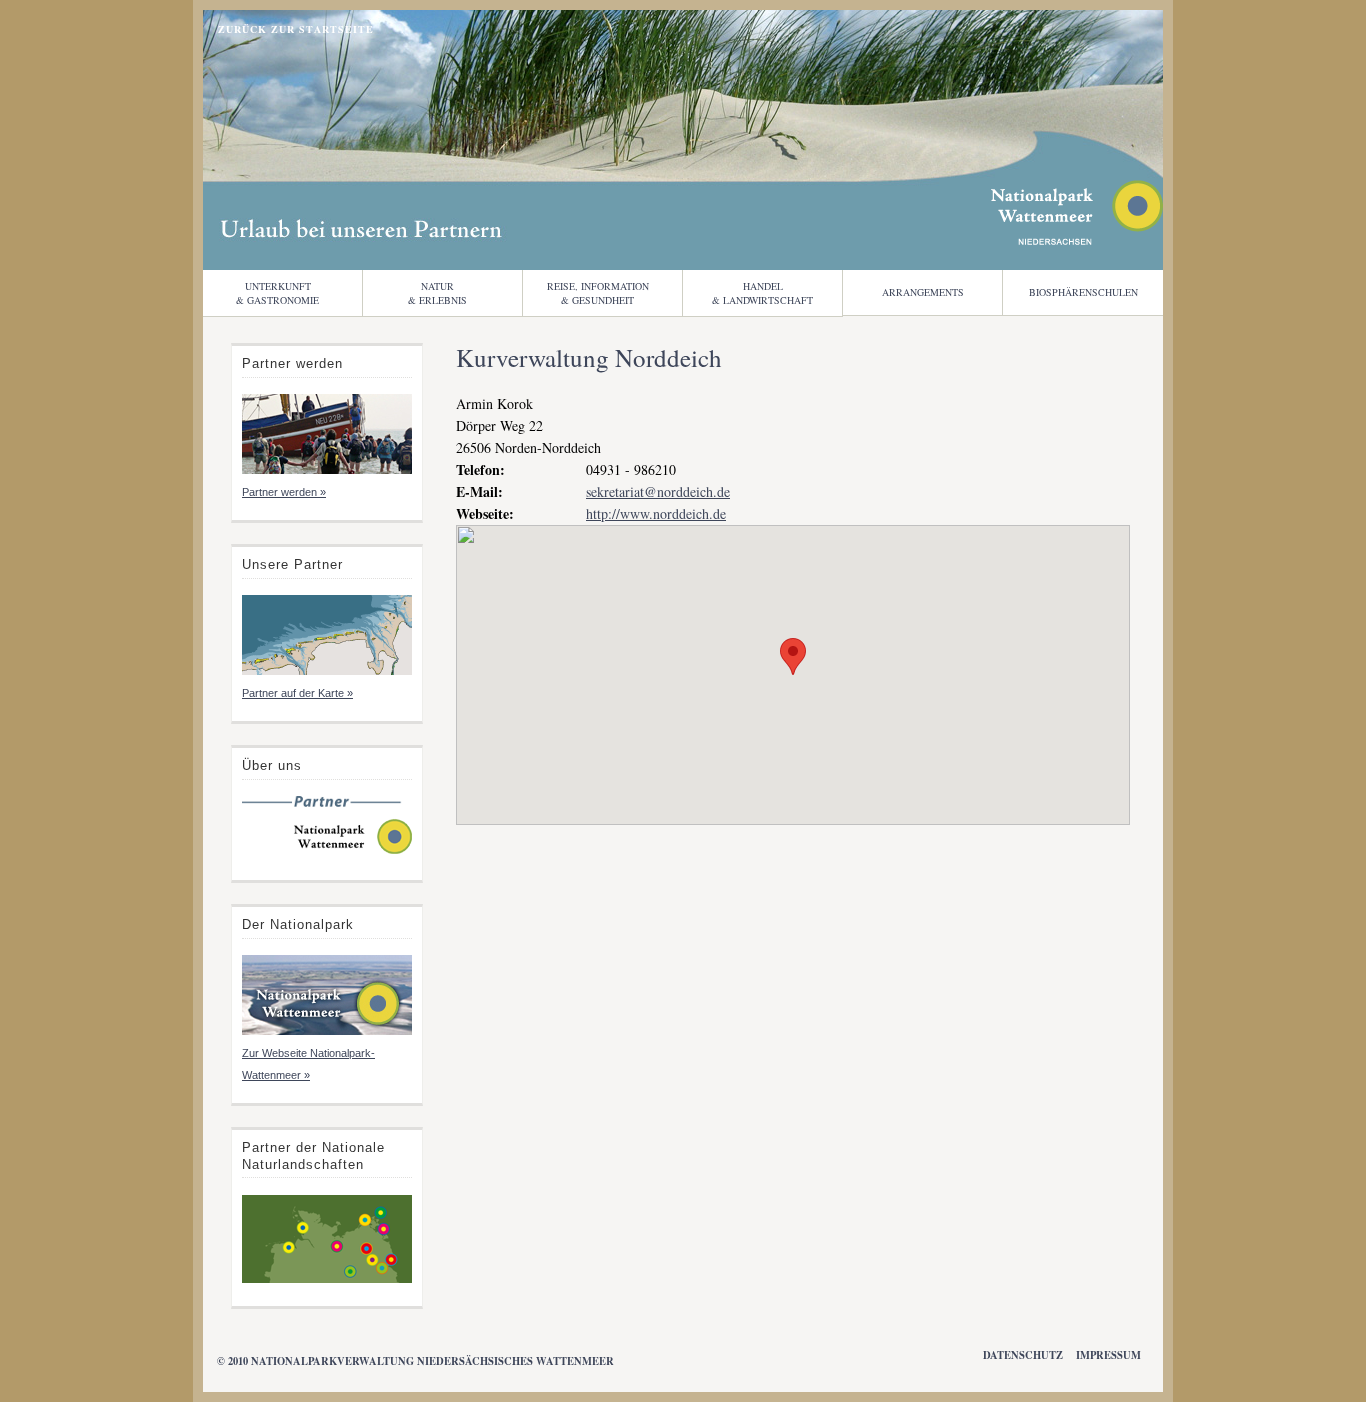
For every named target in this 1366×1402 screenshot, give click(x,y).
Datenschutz (1023, 1355)
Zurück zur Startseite (296, 29)
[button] (793, 656)
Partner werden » (284, 492)
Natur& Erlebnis (437, 293)
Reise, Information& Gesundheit (598, 293)
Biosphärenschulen (1083, 292)
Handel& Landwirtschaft (762, 293)
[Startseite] (327, 852)
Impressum (1108, 1355)
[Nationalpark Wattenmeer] (1077, 239)
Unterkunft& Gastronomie (277, 293)
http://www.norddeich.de (656, 513)
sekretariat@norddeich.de (658, 491)
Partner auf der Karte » (297, 693)
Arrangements (923, 292)
